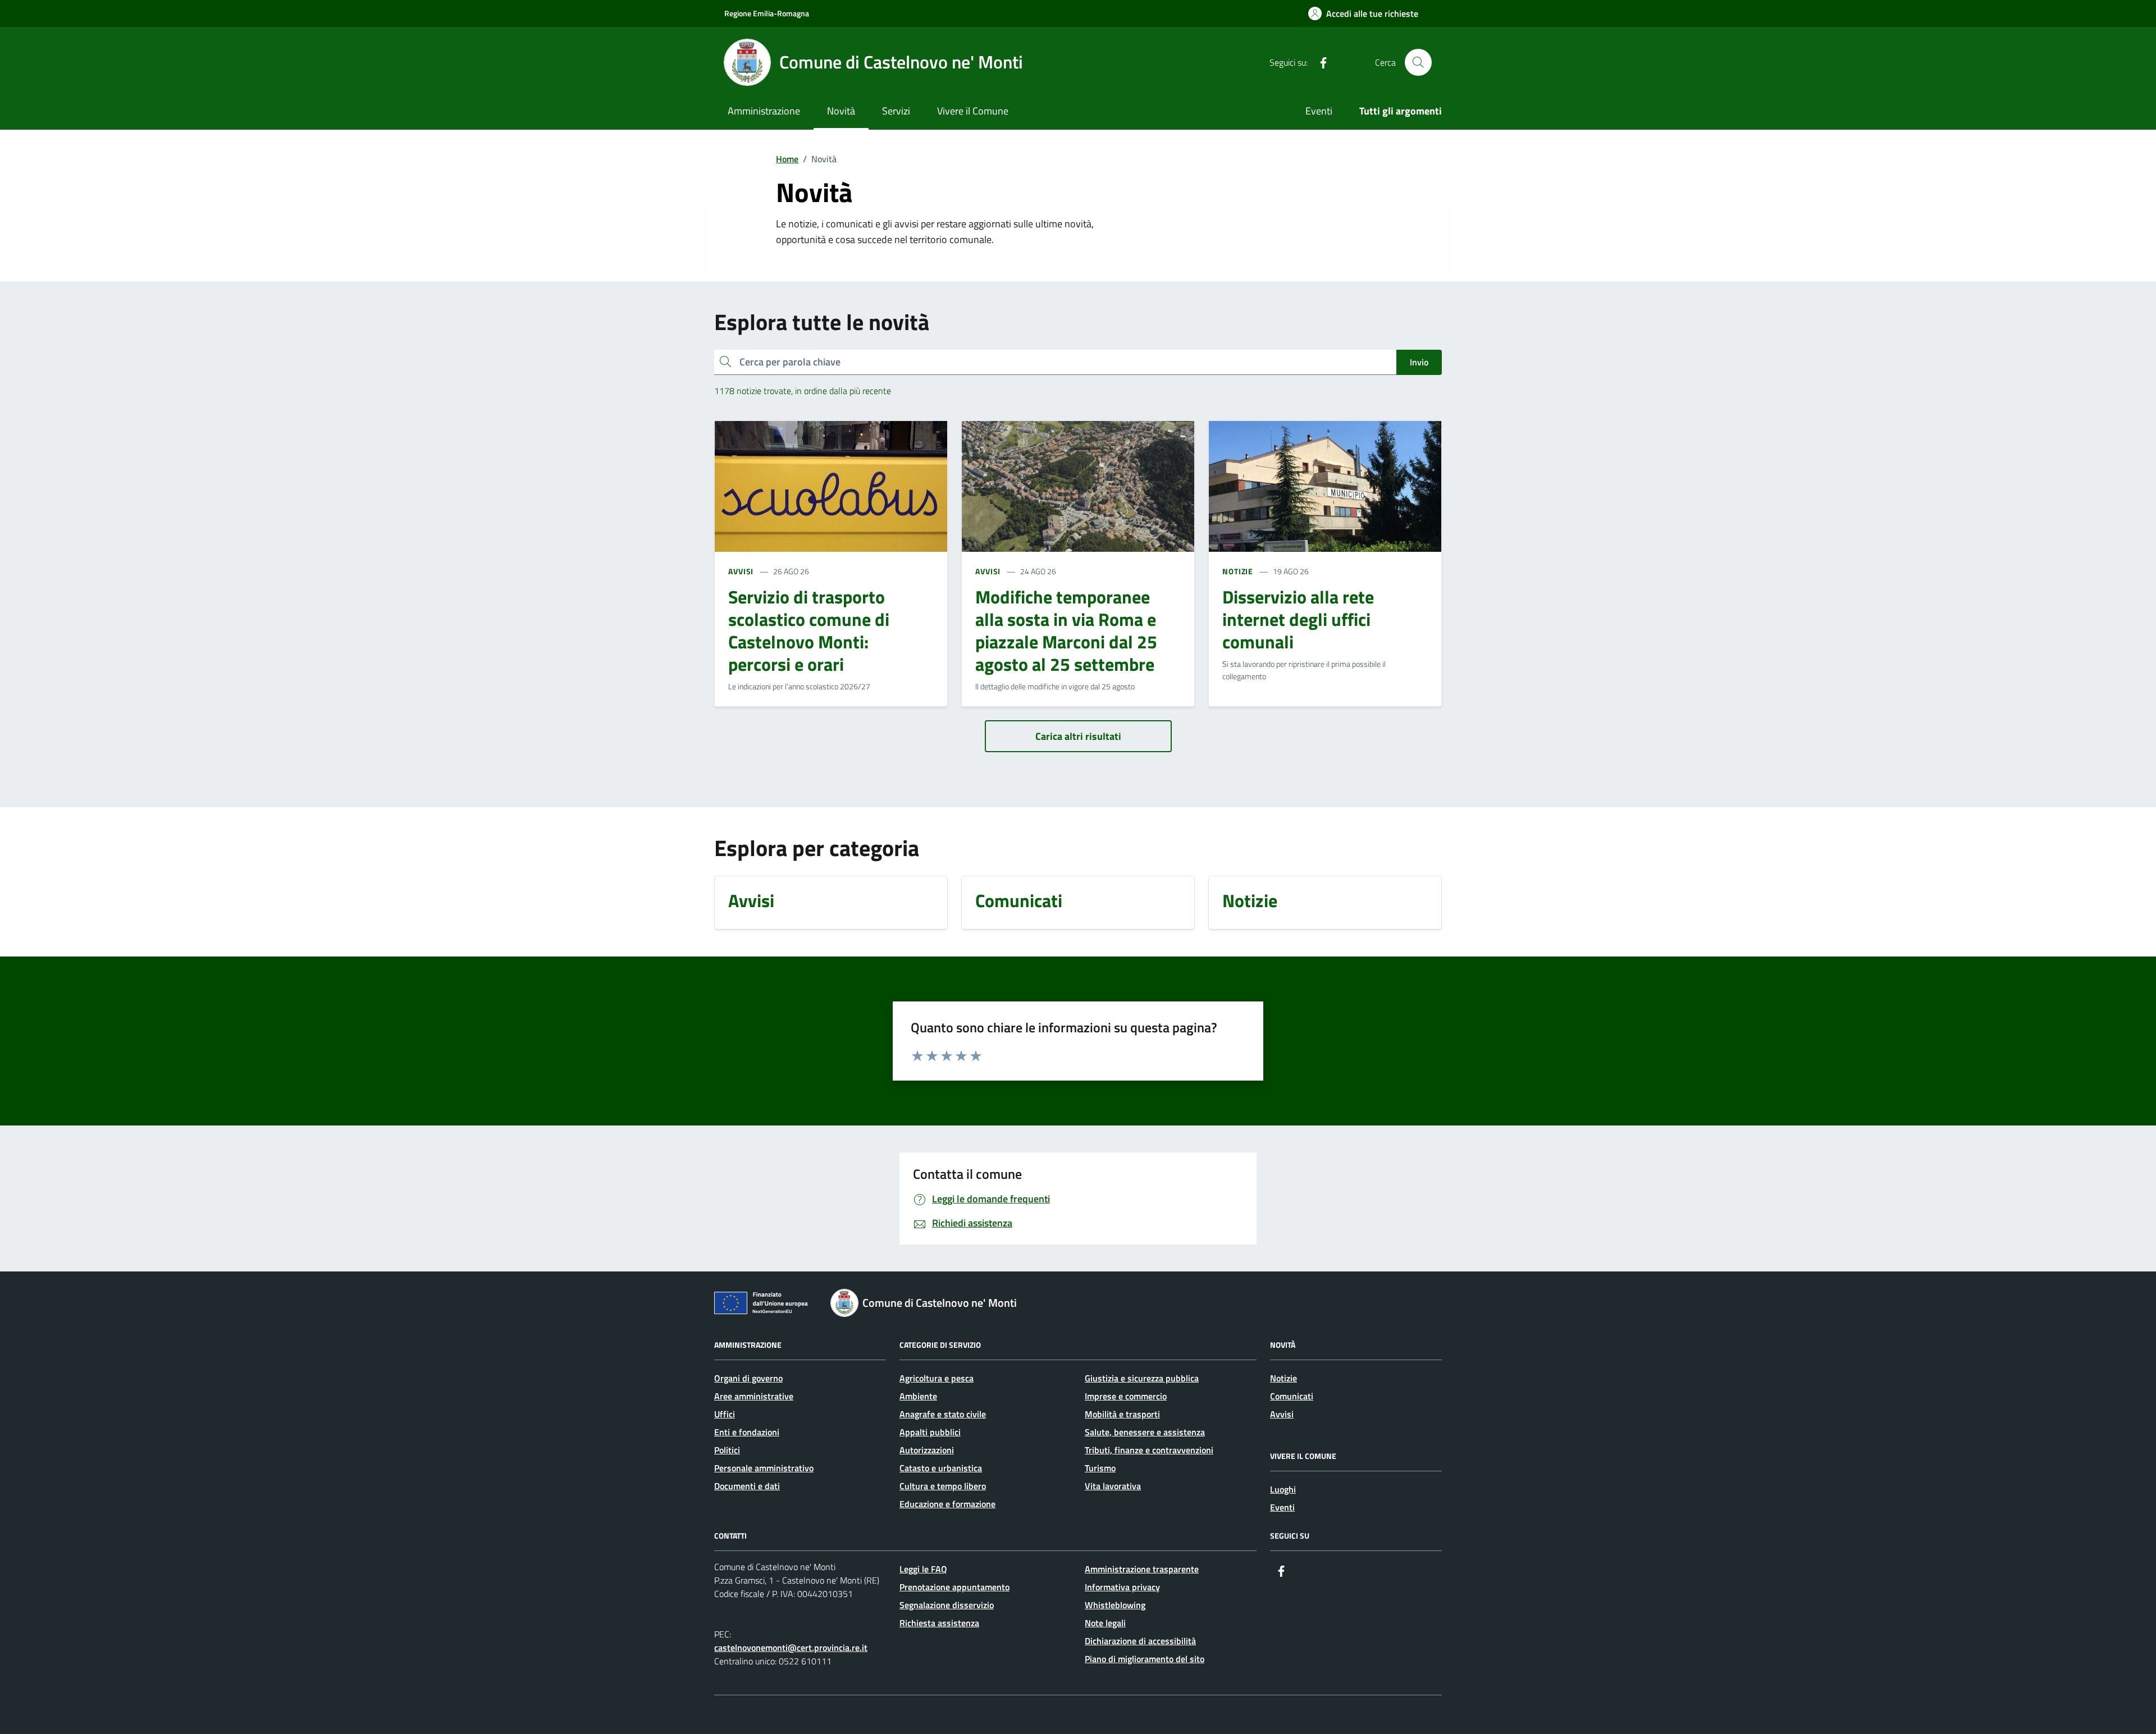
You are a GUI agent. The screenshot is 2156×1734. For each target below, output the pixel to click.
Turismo (1100, 1468)
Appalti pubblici (930, 1432)
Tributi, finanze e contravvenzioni (1149, 1450)
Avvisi (1282, 1414)
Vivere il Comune (973, 111)
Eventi (1319, 111)
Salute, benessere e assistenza (1145, 1432)
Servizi (896, 111)
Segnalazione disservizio (947, 1605)
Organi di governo (748, 1378)
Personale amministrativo (764, 1468)
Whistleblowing (1115, 1605)
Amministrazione (764, 111)
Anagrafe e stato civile (943, 1414)
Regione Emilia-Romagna (767, 13)
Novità (841, 111)
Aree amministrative (754, 1396)
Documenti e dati (747, 1486)
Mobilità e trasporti (1122, 1414)
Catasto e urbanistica (941, 1468)
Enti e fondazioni (747, 1432)
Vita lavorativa (1113, 1486)
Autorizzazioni (927, 1450)
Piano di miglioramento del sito (1145, 1659)
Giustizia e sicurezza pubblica (1142, 1378)
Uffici (725, 1414)
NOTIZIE (1238, 571)
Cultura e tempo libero (943, 1486)
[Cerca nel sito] (1418, 62)
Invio (1419, 362)
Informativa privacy (1122, 1587)
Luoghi (1283, 1489)
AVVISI (741, 571)
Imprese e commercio (1126, 1396)
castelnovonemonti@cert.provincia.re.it (791, 1648)
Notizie (1283, 1378)
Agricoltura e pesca (937, 1378)
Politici (727, 1450)
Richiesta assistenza (939, 1623)
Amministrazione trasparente (1142, 1569)
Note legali (1105, 1623)
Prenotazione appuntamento (954, 1587)
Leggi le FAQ (923, 1569)
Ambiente (918, 1396)
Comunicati (1292, 1396)
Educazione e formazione (947, 1504)
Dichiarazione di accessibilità (1140, 1641)
